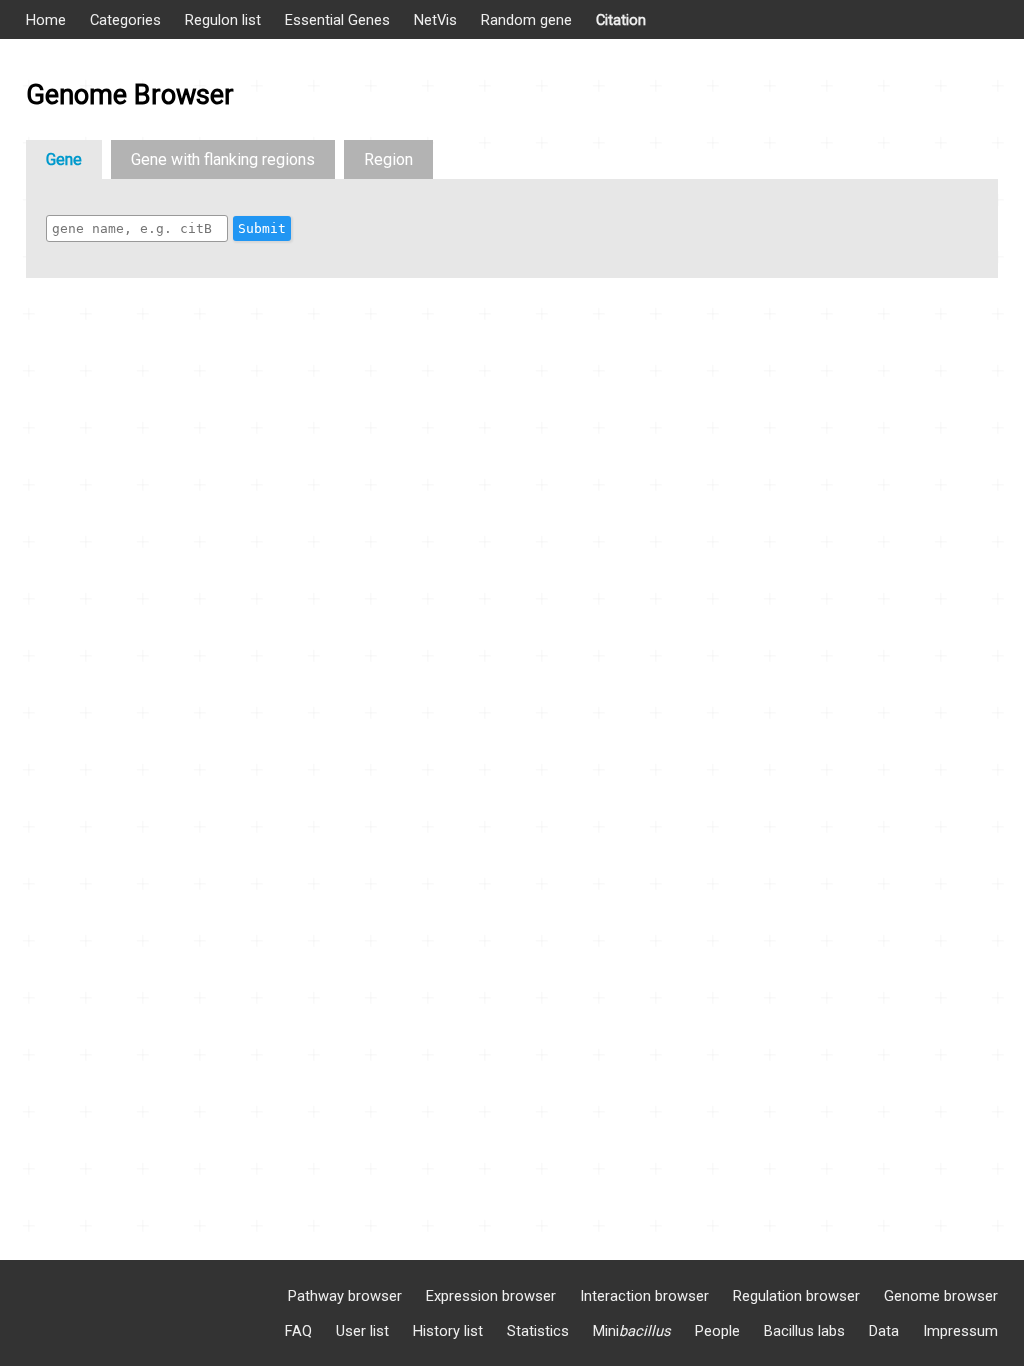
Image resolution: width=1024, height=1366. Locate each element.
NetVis (435, 20)
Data (884, 1331)
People (717, 1331)
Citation (621, 20)
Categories (125, 20)
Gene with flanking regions (223, 159)
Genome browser (941, 1296)
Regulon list (223, 20)
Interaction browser (644, 1296)
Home (46, 20)
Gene (64, 159)
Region (388, 159)
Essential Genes (337, 20)
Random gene (526, 20)
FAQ (298, 1331)
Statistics (538, 1331)
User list (362, 1331)
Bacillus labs (804, 1331)
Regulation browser (796, 1296)
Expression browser (491, 1296)
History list (448, 1331)
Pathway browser (345, 1296)
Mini (632, 1331)
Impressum (960, 1331)
